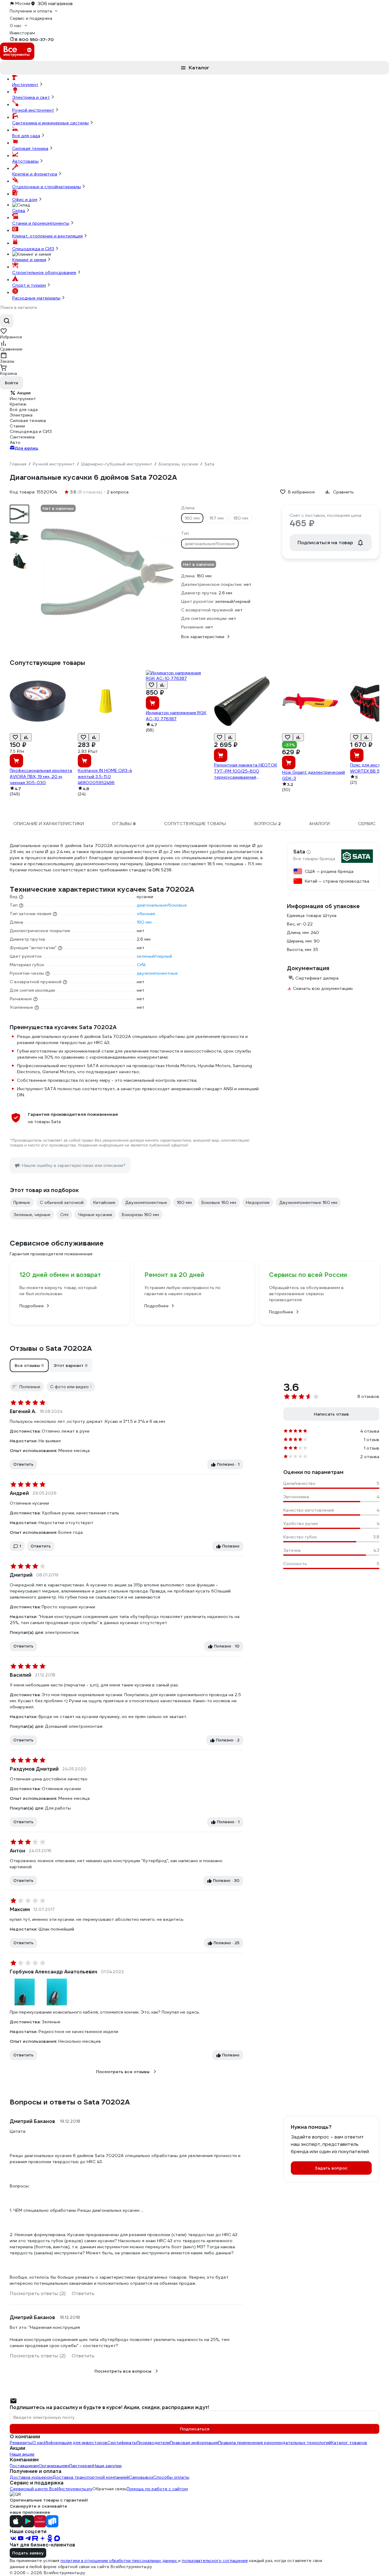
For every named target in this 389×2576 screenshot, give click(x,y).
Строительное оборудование (44, 272)
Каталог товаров (349, 2443)
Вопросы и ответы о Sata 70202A (70, 2102)
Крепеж (18, 404)
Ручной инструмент (33, 110)
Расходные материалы (36, 298)
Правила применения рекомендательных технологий (275, 2443)
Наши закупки (107, 2466)
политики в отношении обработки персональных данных (119, 2561)
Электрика (21, 415)
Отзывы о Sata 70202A (51, 1348)
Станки (17, 426)
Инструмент (25, 85)
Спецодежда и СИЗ (33, 249)
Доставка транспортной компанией (91, 2477)
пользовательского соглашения (215, 2561)
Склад (19, 210)
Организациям (54, 2466)
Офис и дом (25, 199)
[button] (29, 1365)
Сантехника (22, 437)
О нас (38, 2443)
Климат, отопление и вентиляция (47, 236)
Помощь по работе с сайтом (157, 2489)
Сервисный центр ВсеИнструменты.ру (51, 2489)
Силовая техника (30, 148)
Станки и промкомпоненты (41, 223)
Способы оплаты (171, 2477)
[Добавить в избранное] (15, 737)
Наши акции (22, 2454)
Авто (15, 442)
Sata (299, 852)
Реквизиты (21, 2443)
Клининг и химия (29, 260)
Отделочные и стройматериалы (46, 187)
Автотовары (25, 161)
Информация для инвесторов (76, 2443)
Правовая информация (194, 2443)
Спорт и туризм (29, 285)
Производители (153, 2443)
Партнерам (81, 2466)
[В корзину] (16, 761)
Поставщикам (24, 2466)
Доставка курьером (31, 2477)
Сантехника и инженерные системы (50, 123)
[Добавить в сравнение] (26, 737)
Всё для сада (26, 136)
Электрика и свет (31, 97)
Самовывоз (141, 2477)
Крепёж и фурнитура (35, 174)
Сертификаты (122, 2443)
